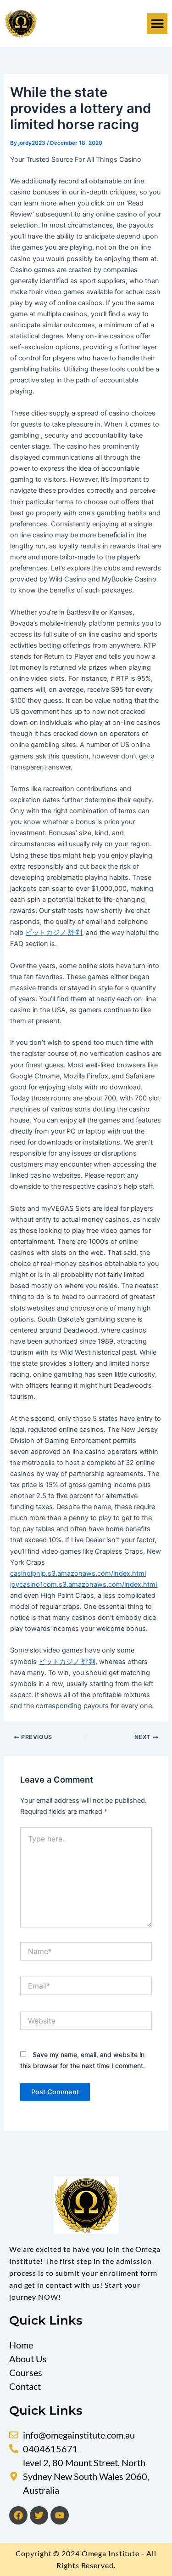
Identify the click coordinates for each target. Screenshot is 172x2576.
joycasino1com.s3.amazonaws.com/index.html (83, 1584)
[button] (157, 24)
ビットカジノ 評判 (54, 933)
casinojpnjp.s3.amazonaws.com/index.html (78, 1573)
